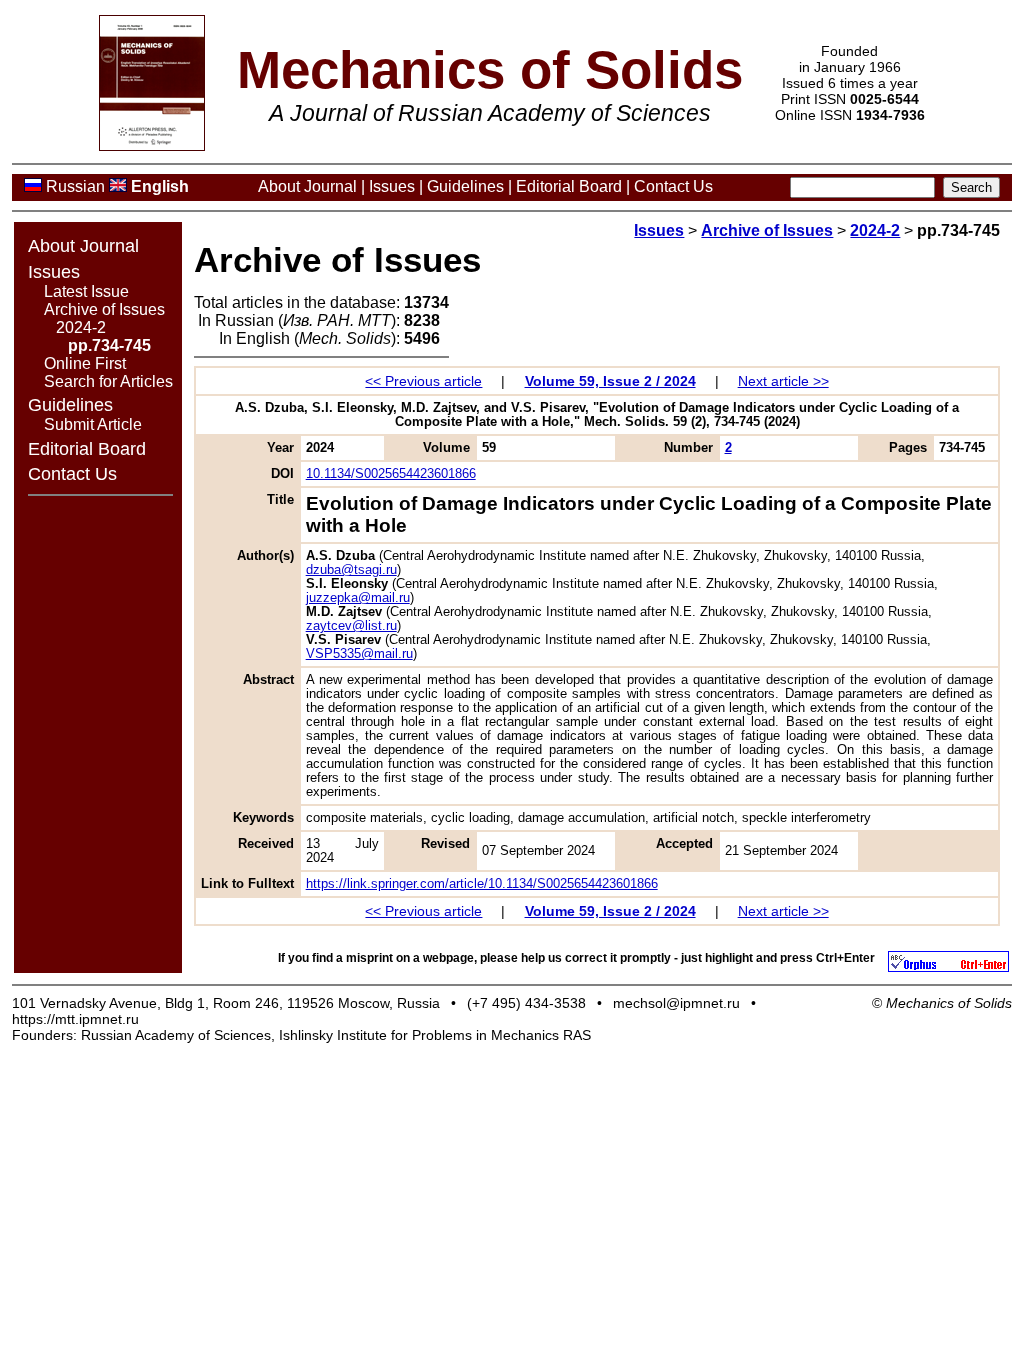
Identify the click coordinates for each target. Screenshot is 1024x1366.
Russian (75, 186)
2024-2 (81, 327)
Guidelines (465, 186)
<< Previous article (423, 381)
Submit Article (93, 424)
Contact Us (673, 186)
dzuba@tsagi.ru (351, 570)
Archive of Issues (104, 309)
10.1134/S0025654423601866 (391, 474)
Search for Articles (108, 381)
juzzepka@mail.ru (358, 598)
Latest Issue (86, 291)
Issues (392, 186)
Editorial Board (569, 186)
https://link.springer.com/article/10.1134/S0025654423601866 (482, 884)
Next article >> (783, 381)
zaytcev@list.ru (351, 626)
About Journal (307, 186)
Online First (85, 363)
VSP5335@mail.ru (359, 654)
